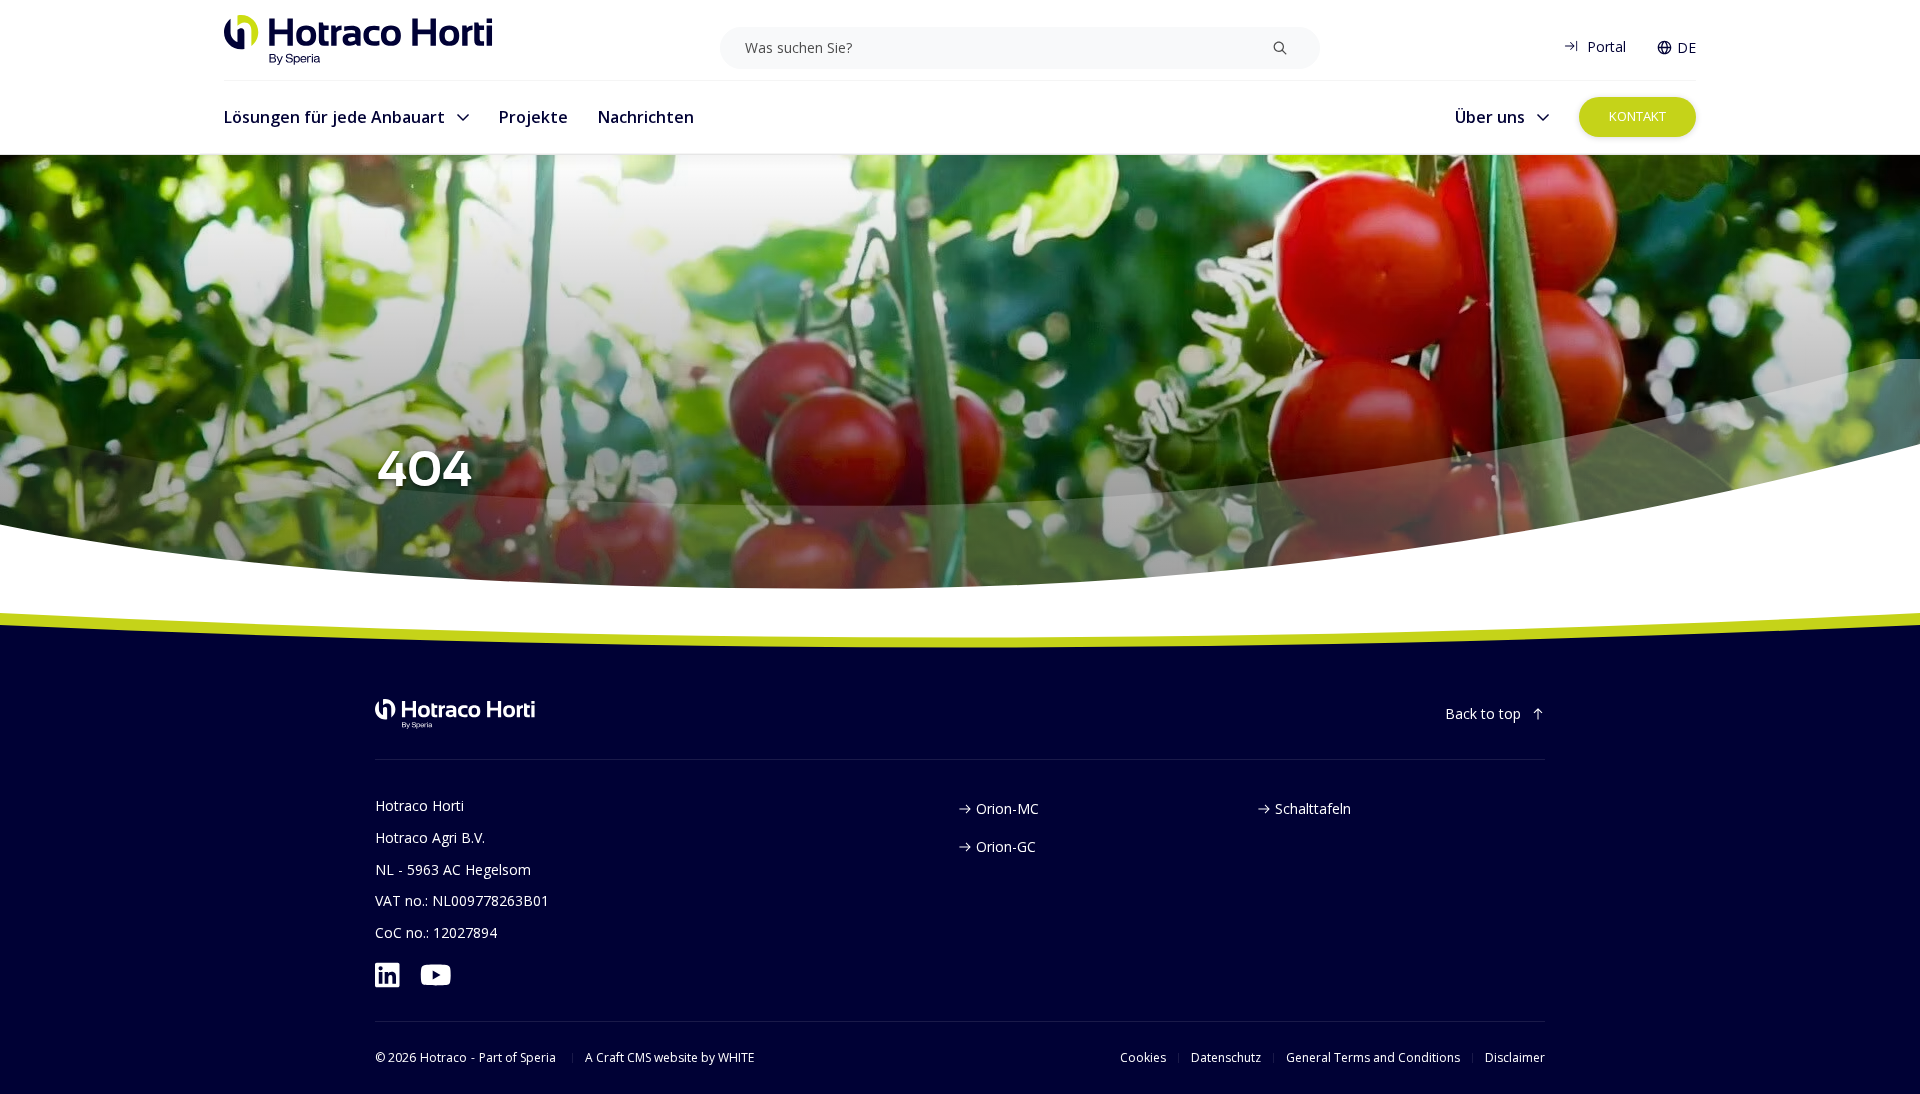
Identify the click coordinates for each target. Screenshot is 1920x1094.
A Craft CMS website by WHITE (669, 1058)
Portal (1606, 46)
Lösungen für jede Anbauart (334, 117)
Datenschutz (1226, 1058)
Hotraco (443, 1058)
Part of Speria (517, 1058)
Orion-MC (1007, 808)
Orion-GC (1006, 846)
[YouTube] (436, 975)
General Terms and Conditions (1373, 1058)
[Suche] (1280, 48)
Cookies (1143, 1058)
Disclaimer (1515, 1058)
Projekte (533, 117)
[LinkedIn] (387, 975)
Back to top (1483, 713)
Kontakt (1637, 116)
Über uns (1490, 117)
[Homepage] (358, 40)
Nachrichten (646, 117)
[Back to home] (455, 714)
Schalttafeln (1313, 808)
